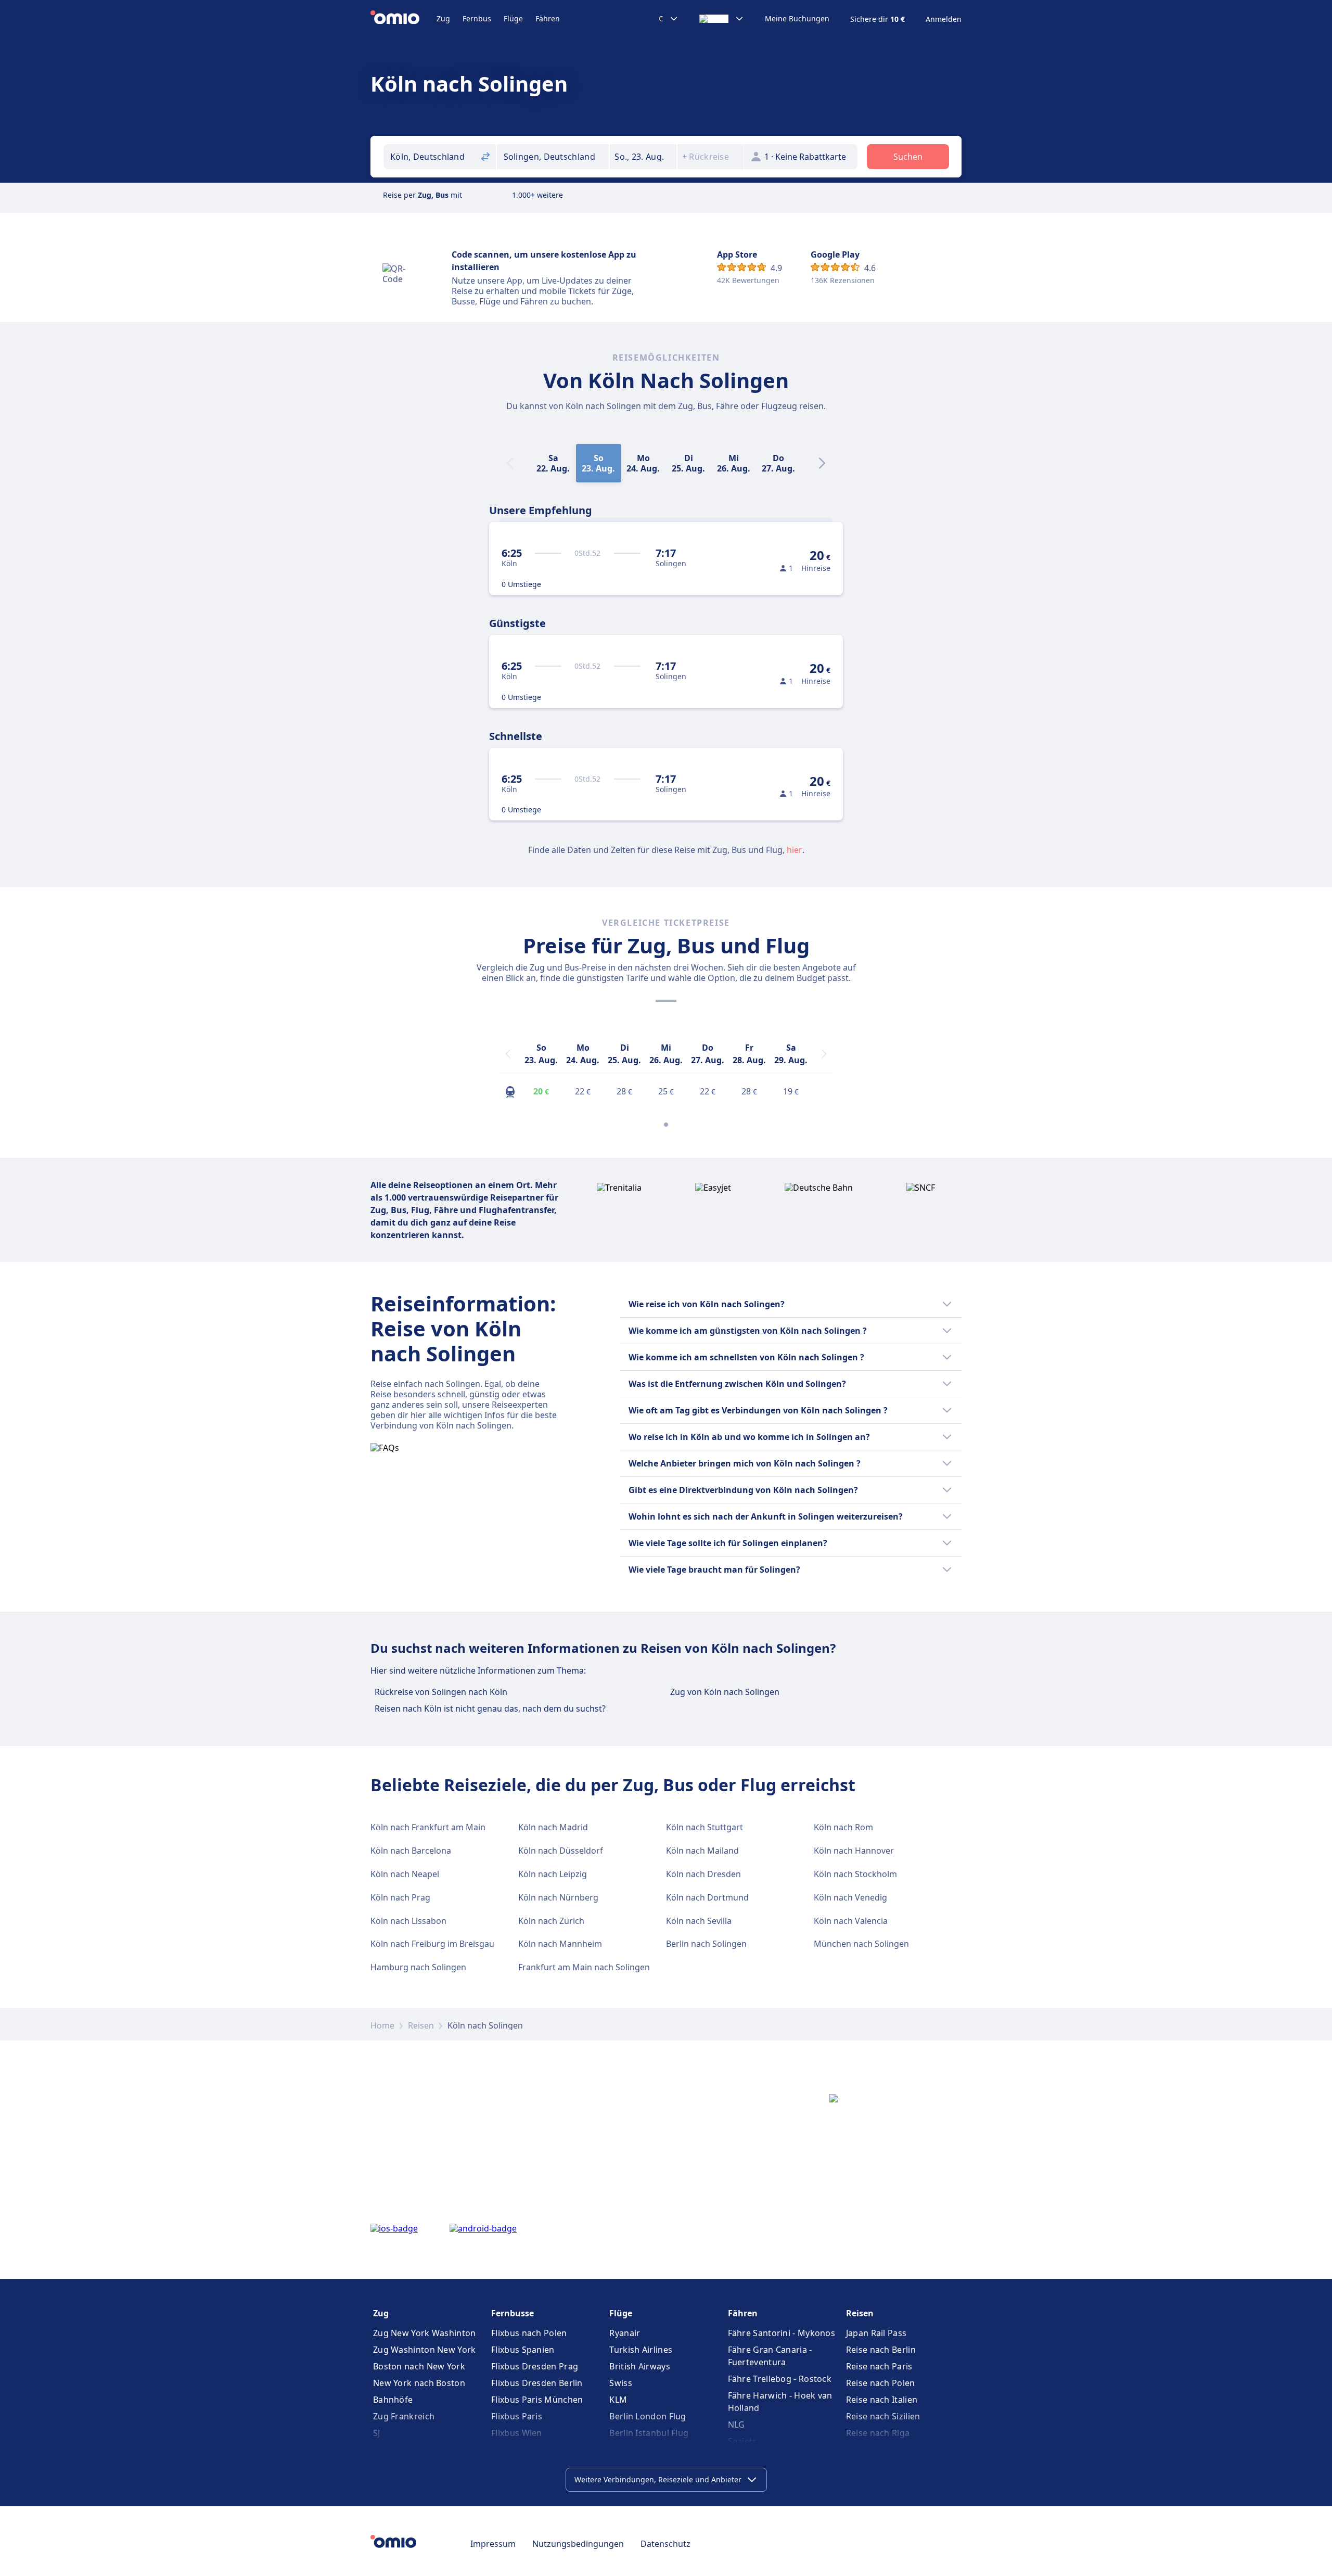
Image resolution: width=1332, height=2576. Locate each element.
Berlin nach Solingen (706, 1944)
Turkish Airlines (641, 2350)
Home (382, 2025)
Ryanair (625, 2333)
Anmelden (944, 19)
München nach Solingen (861, 1944)
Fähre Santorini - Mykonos (782, 2333)
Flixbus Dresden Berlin (537, 2383)
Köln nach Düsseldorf (561, 1851)
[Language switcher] (722, 19)
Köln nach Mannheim (560, 1944)
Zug (443, 18)
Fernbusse (513, 2313)
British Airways (640, 2366)
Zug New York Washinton (425, 2333)
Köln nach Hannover (854, 1851)
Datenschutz (665, 2544)
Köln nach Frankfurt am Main (428, 1827)
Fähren (548, 18)
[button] (643, 157)
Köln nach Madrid (553, 1827)
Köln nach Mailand (702, 1851)
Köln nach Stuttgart (705, 1827)
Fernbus (477, 18)
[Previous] (508, 1054)
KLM (618, 2400)
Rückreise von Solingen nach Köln (441, 1692)
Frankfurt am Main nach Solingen (584, 1967)
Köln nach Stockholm (855, 1874)
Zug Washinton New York (425, 2350)
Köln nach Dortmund (707, 1897)
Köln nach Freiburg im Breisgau (432, 1944)
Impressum (493, 2544)
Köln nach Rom (843, 1827)
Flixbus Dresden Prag (535, 2366)
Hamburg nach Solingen (418, 1967)
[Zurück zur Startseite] (404, 19)
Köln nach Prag (400, 1897)
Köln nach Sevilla (699, 1921)
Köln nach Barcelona (411, 1851)
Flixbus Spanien (523, 2350)
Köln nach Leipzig (553, 1874)
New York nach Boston (419, 2383)
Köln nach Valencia (851, 1921)
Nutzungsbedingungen (578, 2544)
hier (795, 850)
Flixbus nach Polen (529, 2333)
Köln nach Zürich (551, 1921)
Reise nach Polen (881, 2383)
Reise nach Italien (882, 2400)
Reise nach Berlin (881, 2350)
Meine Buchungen (797, 19)
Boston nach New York (419, 2366)
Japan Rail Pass (876, 2333)
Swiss (621, 2383)
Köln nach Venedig (850, 1897)
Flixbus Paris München (537, 2400)
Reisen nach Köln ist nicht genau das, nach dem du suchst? (490, 1708)
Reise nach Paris (879, 2366)
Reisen (421, 2025)
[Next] (822, 463)
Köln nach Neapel (405, 1874)
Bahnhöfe (393, 2400)
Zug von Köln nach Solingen (725, 1692)
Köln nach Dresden (703, 1874)
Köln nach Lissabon (408, 1921)
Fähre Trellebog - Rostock (780, 2379)
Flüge (513, 18)
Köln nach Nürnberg (558, 1897)
